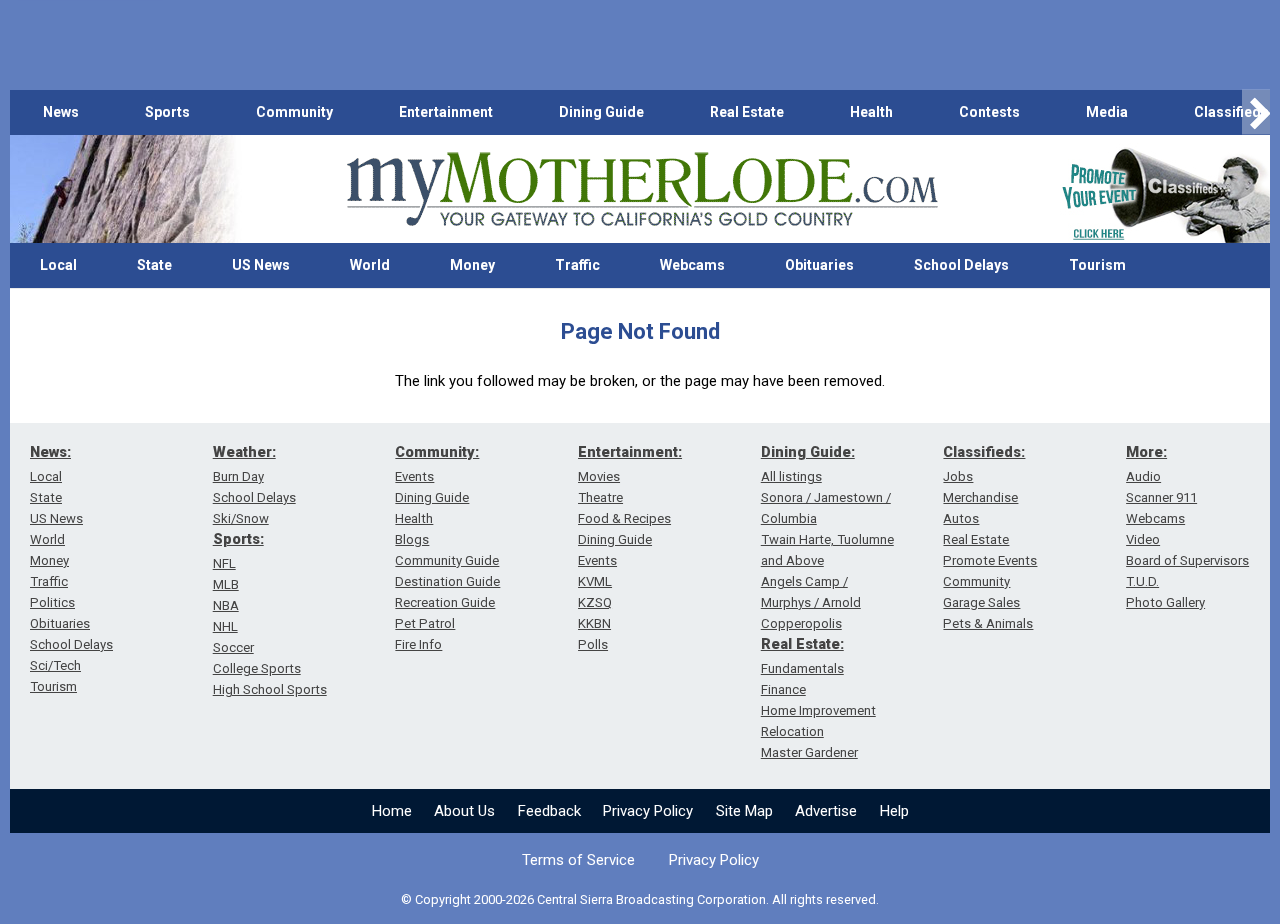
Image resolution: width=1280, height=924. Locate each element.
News (61, 112)
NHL (225, 626)
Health (871, 112)
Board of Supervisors (1187, 560)
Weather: (244, 452)
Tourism (1097, 265)
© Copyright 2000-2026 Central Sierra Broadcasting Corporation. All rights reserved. (640, 899)
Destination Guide (447, 581)
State (154, 265)
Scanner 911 (1161, 497)
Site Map (744, 811)
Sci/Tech (55, 665)
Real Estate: (802, 644)
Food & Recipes (624, 518)
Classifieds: (984, 452)
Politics (52, 602)
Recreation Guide (445, 602)
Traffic (577, 265)
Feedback (549, 811)
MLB (226, 584)
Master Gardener (809, 752)
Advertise (826, 811)
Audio (1143, 476)
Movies (599, 476)
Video (1143, 539)
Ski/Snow (241, 518)
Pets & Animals (988, 623)
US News (261, 265)
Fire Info (418, 644)
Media (1107, 112)
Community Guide (447, 560)
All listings (791, 476)
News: (50, 452)
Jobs (958, 476)
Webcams (692, 265)
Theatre (600, 497)
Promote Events (990, 560)
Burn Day (238, 476)
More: (1146, 452)
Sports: (238, 539)
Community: (437, 452)
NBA (226, 605)
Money (472, 265)
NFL (224, 563)
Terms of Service (578, 860)
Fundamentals (802, 668)
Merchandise (980, 497)
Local (58, 265)
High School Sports (270, 689)
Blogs (412, 539)
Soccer (233, 647)
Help (894, 811)
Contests (989, 112)
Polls (593, 644)
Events (414, 476)
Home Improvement (818, 710)
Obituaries (819, 265)
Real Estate (747, 112)
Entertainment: (630, 452)
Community (294, 112)
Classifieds (1231, 112)
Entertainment (446, 112)
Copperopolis (801, 623)
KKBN (594, 623)
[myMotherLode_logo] (642, 189)
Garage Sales (981, 602)
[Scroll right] (1256, 112)
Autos (961, 518)
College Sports (257, 668)
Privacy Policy (648, 811)
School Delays (961, 265)
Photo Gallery (1165, 602)
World (370, 265)
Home (392, 811)
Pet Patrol (425, 623)
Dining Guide (601, 112)
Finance (783, 689)
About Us (464, 811)
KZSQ (595, 602)
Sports (167, 112)
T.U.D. (1142, 581)
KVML (595, 581)
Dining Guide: (808, 452)
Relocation (792, 731)
